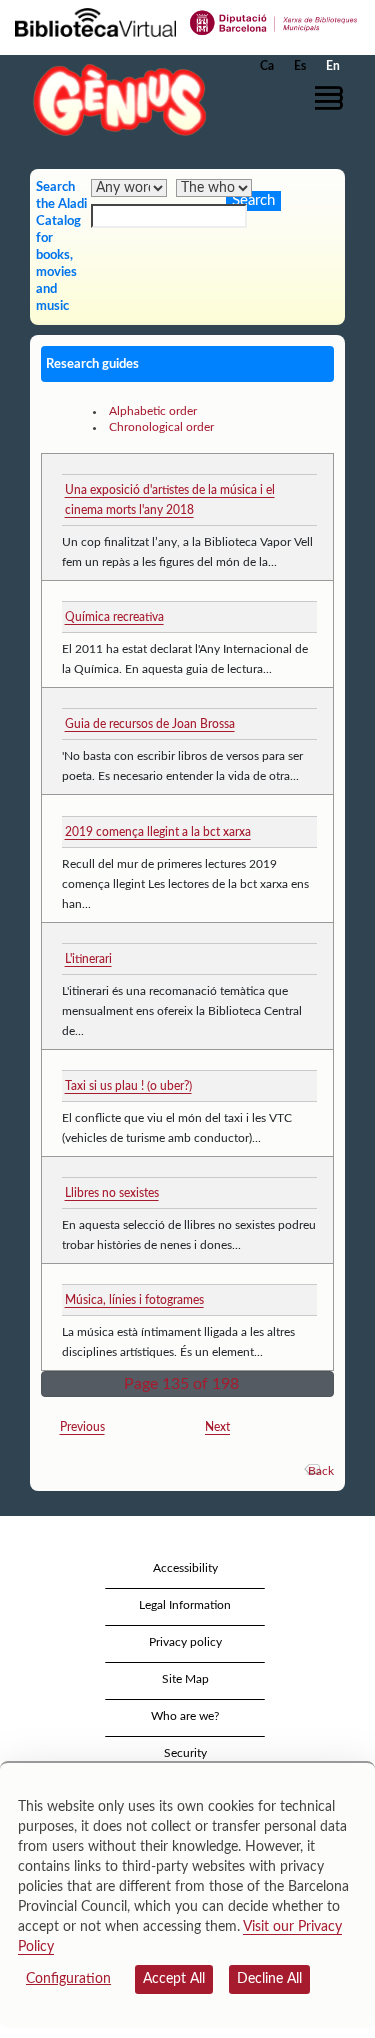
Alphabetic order (153, 411)
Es (300, 66)
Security (185, 1753)
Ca (267, 66)
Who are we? (185, 1716)
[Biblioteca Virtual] (95, 21)
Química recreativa (114, 617)
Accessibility (185, 1568)
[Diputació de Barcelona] (274, 21)
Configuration (68, 1979)
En (333, 66)
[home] (115, 99)
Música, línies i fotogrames (134, 1300)
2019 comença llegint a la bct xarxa (158, 832)
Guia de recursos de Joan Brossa (150, 724)
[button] (332, 98)
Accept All (174, 1979)
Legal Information (185, 1605)
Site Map (185, 1679)
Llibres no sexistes (112, 1193)
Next (217, 1427)
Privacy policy (185, 1642)
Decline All (269, 1979)
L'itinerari (88, 959)
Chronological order (161, 427)
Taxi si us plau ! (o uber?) (128, 1086)
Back (321, 1471)
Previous (82, 1427)
